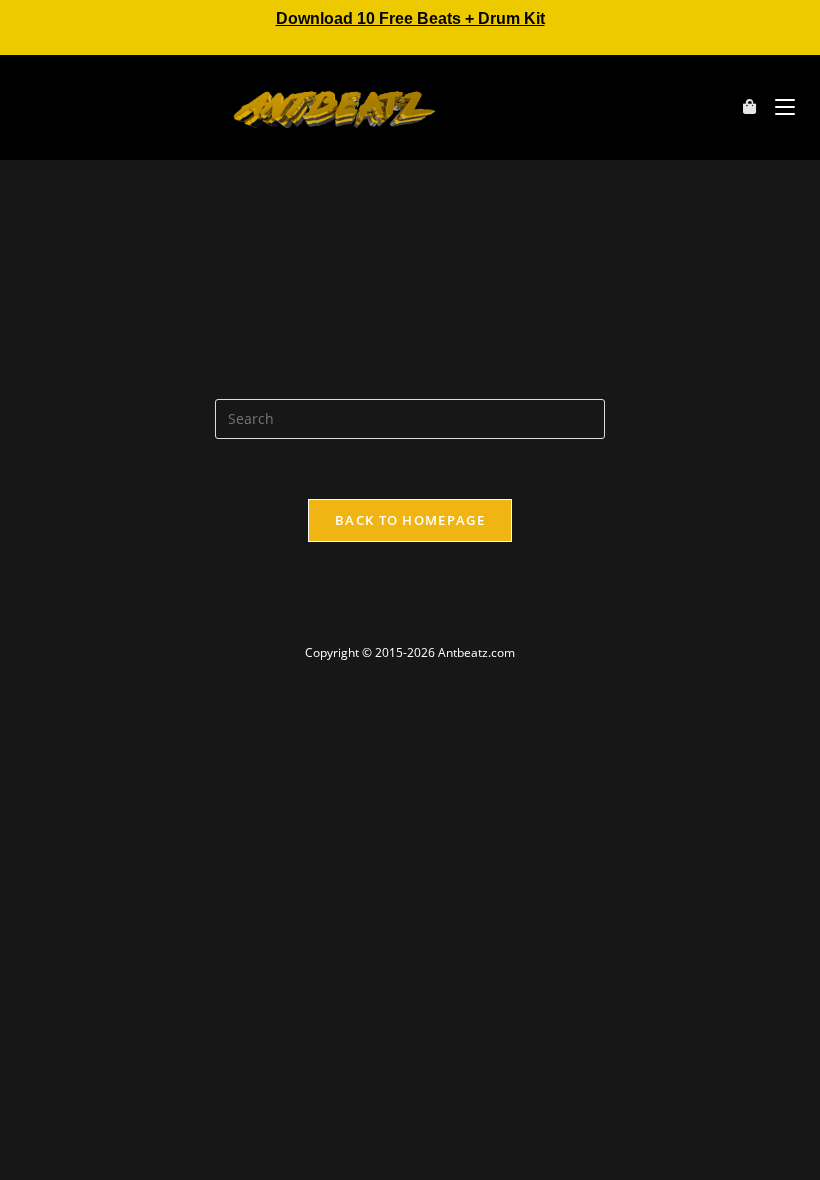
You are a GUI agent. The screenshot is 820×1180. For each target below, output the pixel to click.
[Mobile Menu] (777, 107)
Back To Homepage (410, 520)
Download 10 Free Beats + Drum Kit (410, 18)
